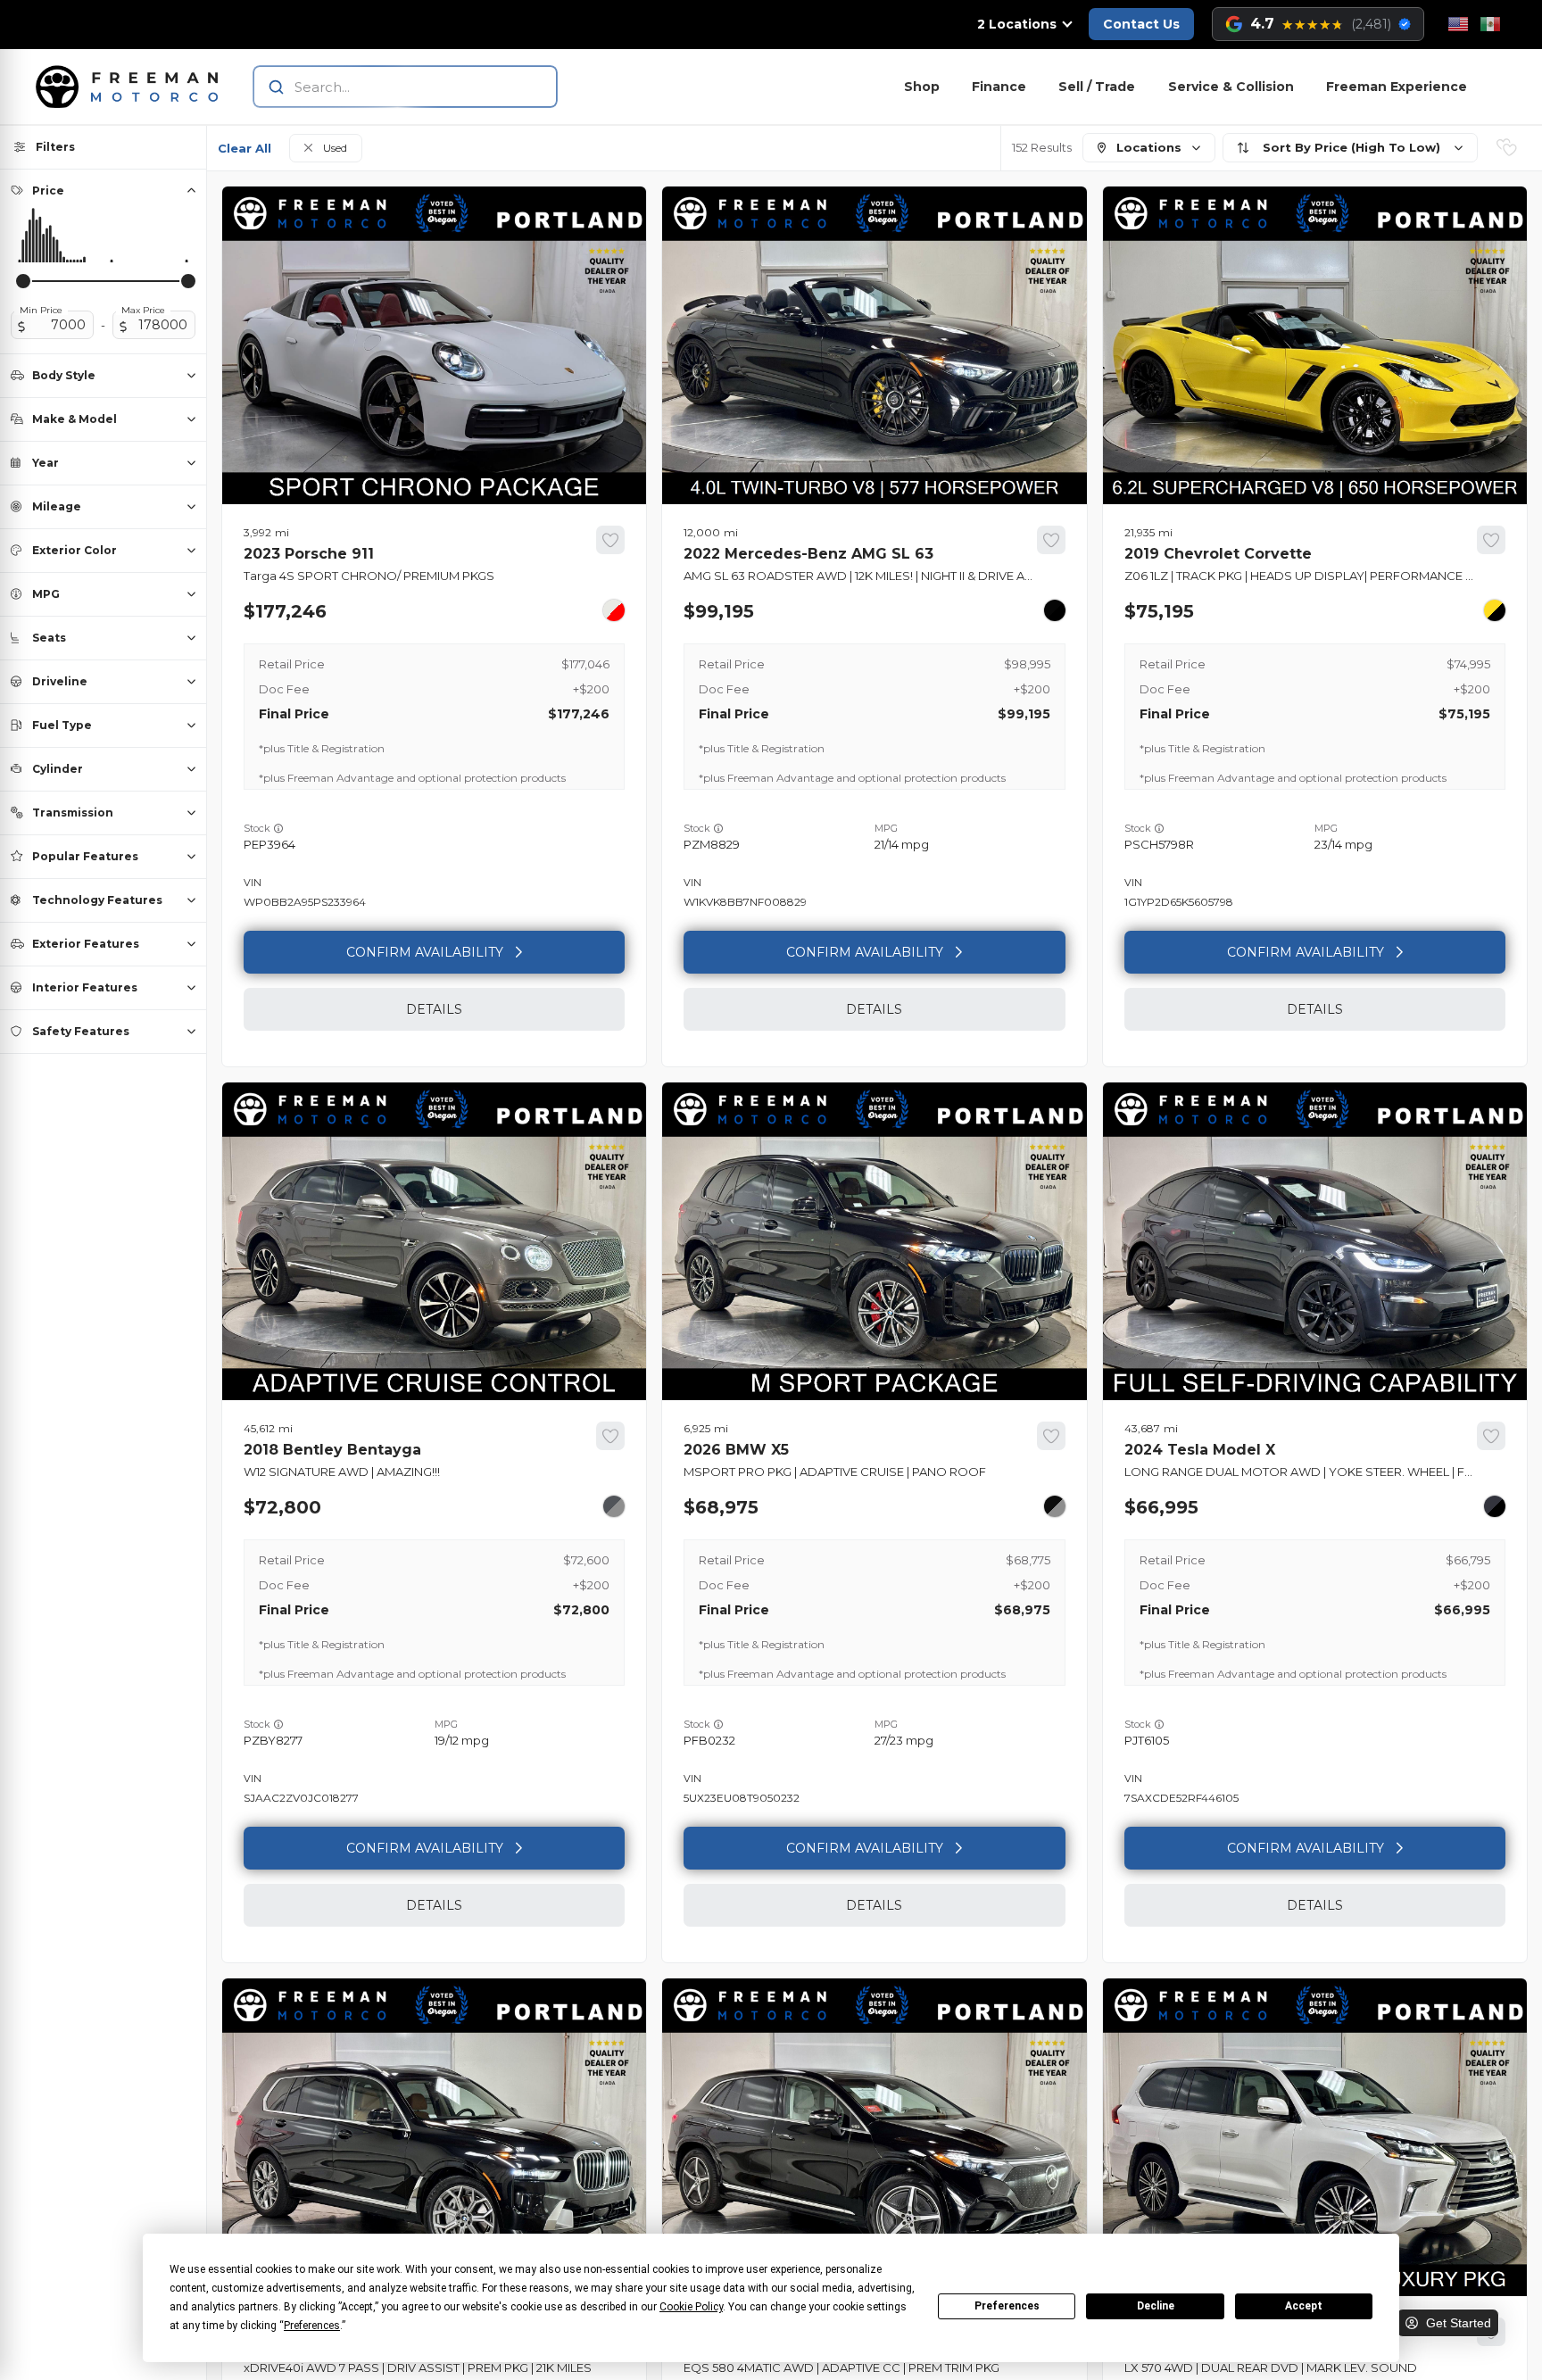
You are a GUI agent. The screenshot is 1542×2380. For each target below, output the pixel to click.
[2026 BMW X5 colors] (1055, 1506)
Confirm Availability (425, 952)
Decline (1156, 2306)
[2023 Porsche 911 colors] (614, 610)
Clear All (245, 148)
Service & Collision (1231, 87)
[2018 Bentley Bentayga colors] (614, 1506)
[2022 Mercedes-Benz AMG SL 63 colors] (1055, 610)
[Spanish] (1490, 24)
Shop (922, 87)
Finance (999, 87)
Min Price (41, 311)
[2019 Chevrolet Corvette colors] (1495, 610)
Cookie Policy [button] (691, 2307)
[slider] (23, 281)
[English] (1458, 24)
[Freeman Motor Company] (132, 87)
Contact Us (1141, 24)
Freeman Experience (1397, 87)
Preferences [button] (312, 2326)
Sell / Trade (1097, 87)
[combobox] (388, 87)
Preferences (1007, 2306)
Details (434, 1009)
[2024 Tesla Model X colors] (1495, 1506)
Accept (1304, 2306)
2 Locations (1017, 24)
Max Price (143, 311)
